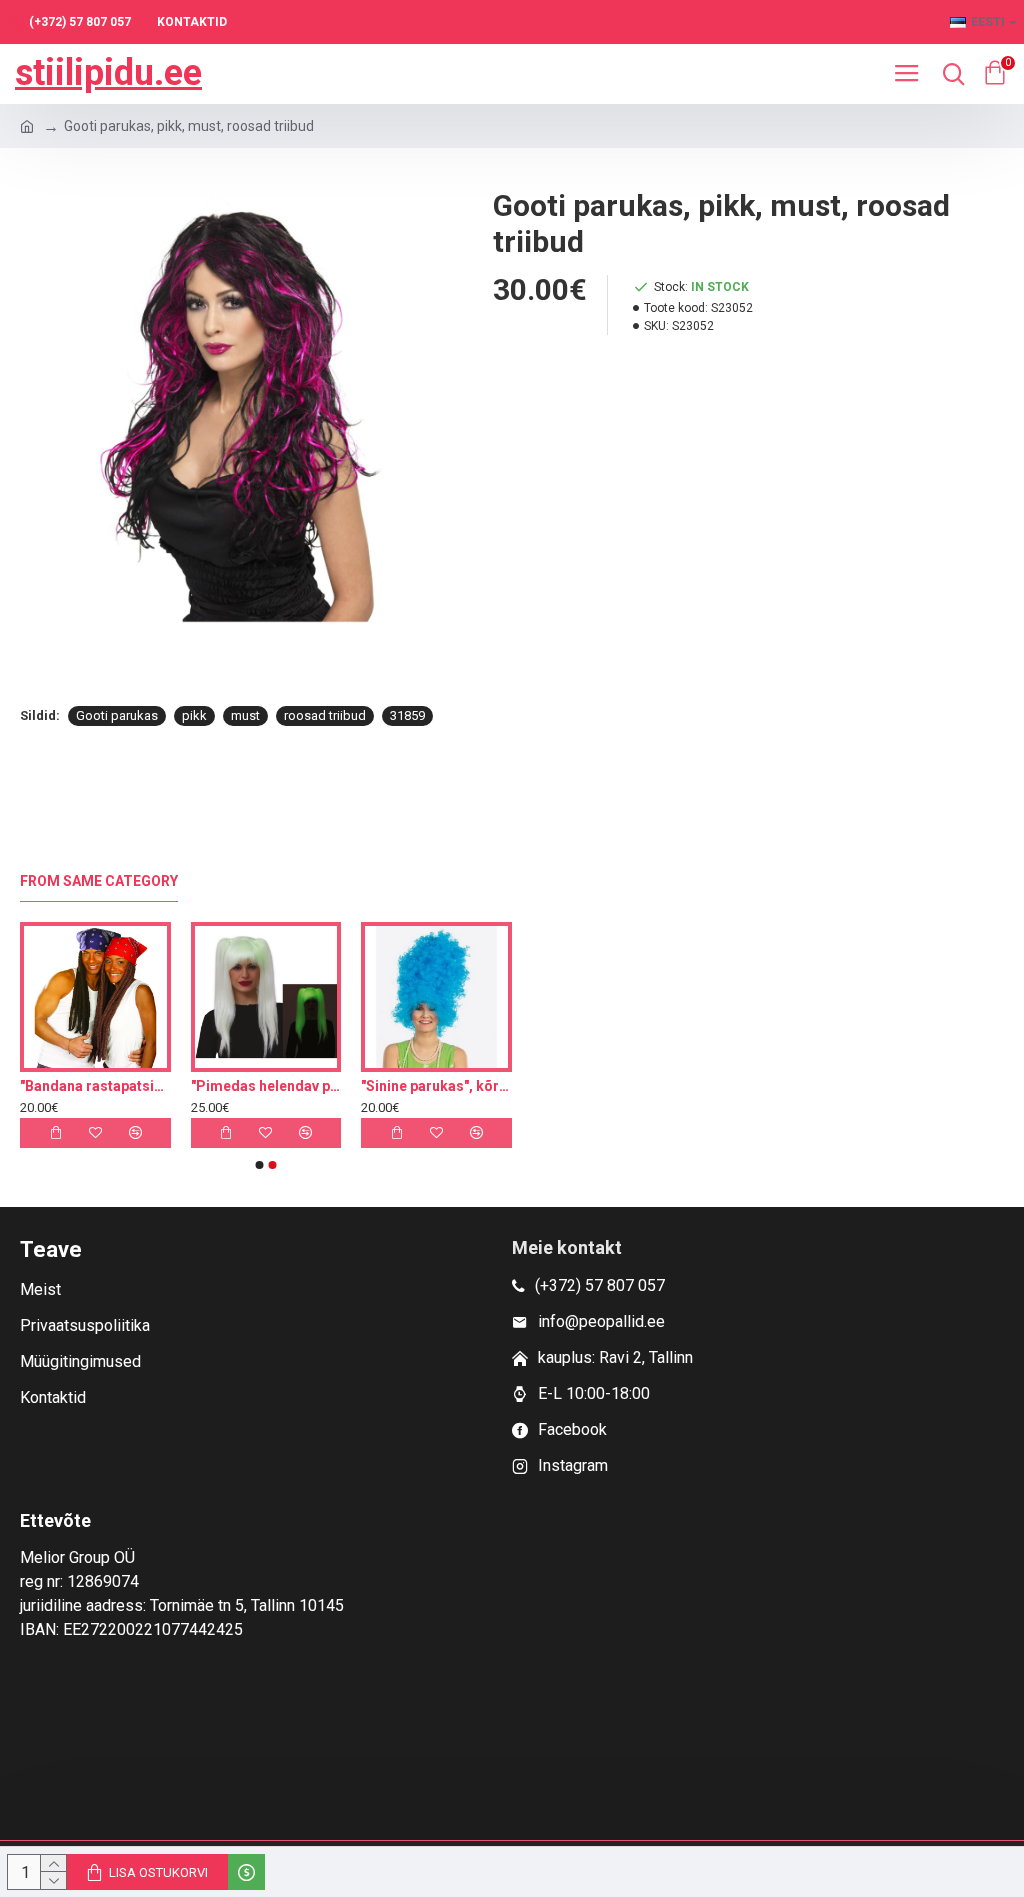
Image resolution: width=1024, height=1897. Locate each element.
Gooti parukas (117, 715)
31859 (407, 715)
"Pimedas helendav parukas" (402, 1086)
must (245, 715)
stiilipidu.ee (108, 73)
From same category (99, 881)
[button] (260, 1165)
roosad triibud (325, 715)
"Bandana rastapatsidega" (232, 1086)
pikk (194, 715)
